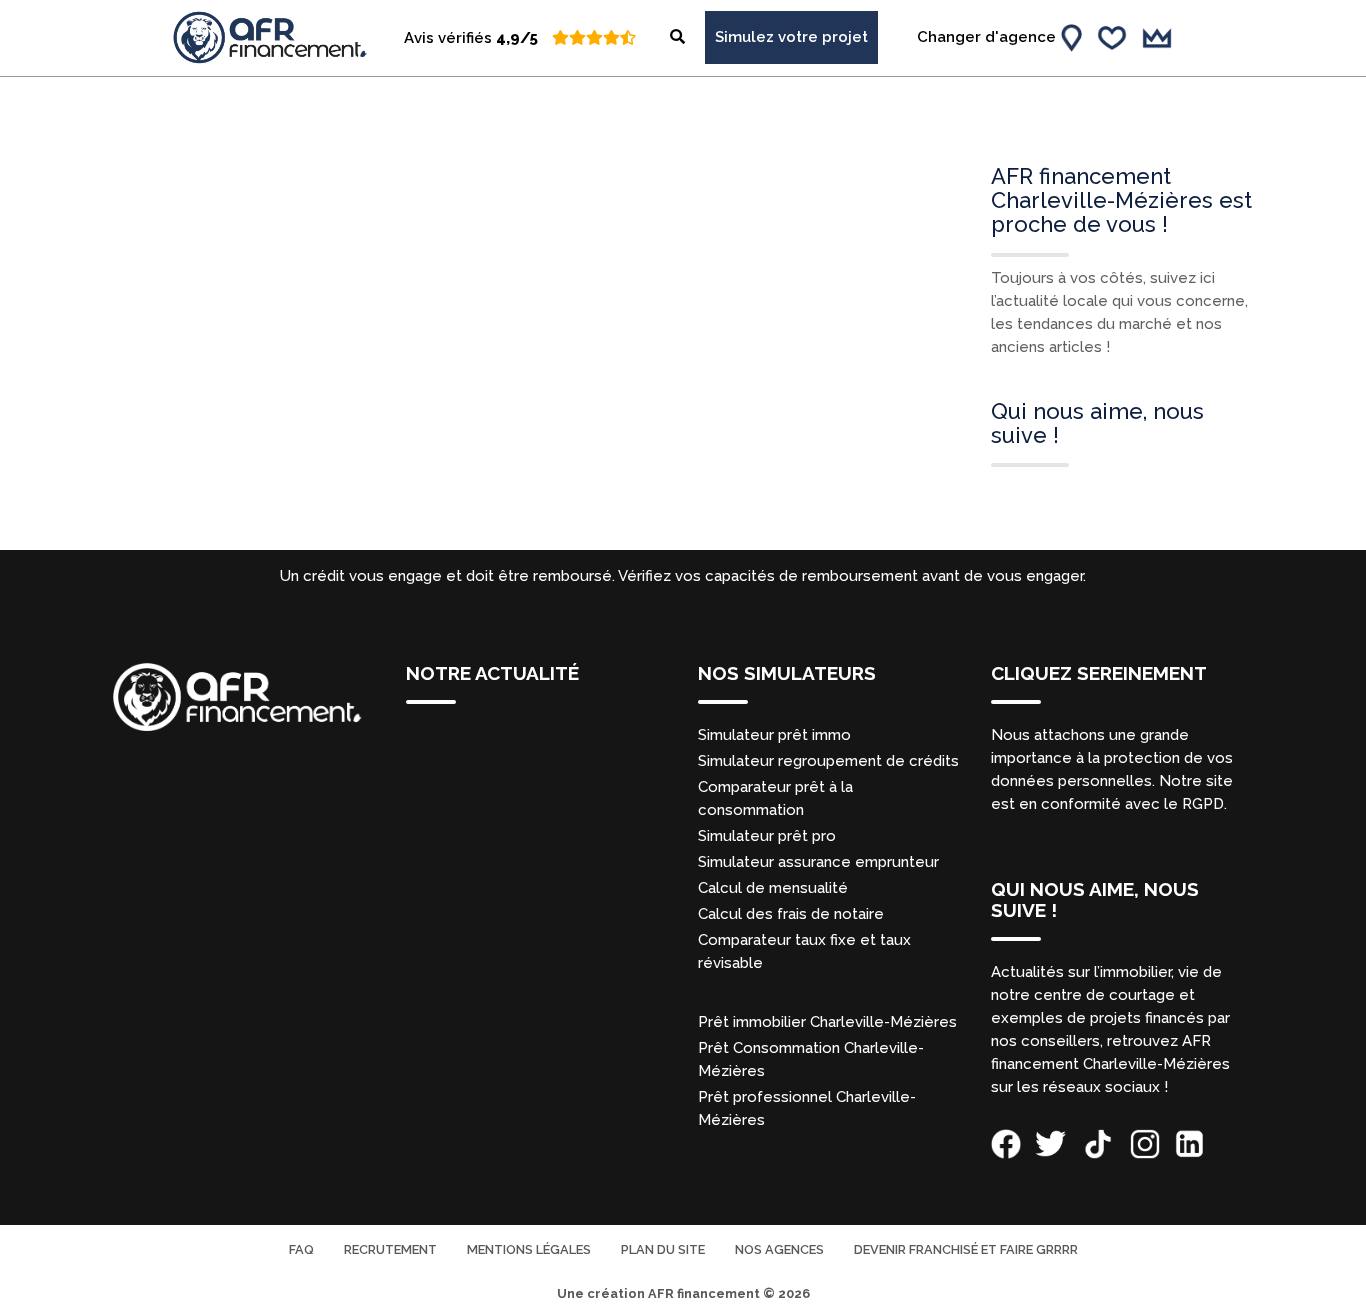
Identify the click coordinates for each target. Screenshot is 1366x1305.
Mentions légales (529, 1249)
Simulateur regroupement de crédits (828, 761)
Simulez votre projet (791, 37)
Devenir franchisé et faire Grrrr (966, 1249)
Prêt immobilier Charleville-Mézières (827, 1022)
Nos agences (779, 1249)
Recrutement (390, 1249)
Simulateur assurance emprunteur (818, 862)
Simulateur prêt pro (767, 836)
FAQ (301, 1249)
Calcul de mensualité (773, 888)
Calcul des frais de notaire (791, 914)
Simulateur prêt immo (774, 735)
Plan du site (663, 1249)
